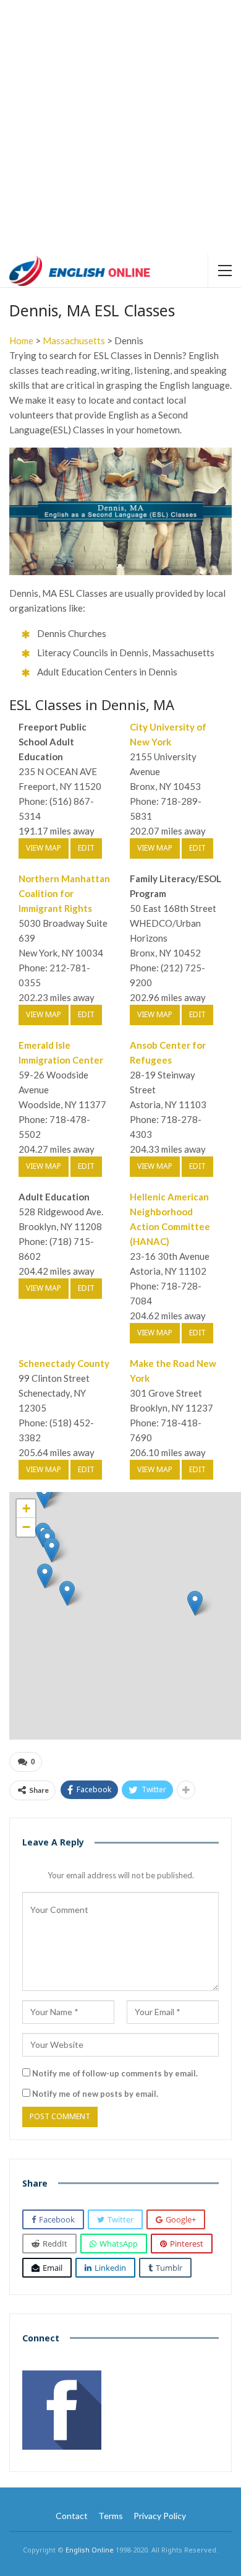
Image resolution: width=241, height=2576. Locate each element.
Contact (72, 2516)
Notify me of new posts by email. (95, 2094)
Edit (86, 848)
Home (21, 340)
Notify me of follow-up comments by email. (115, 2073)
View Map (44, 848)
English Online (90, 2550)
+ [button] (26, 1508)
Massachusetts (74, 340)
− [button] (26, 1527)
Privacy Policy (160, 2516)
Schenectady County (64, 1363)
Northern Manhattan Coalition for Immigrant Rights (64, 893)
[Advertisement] (120, 127)
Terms (111, 2516)
